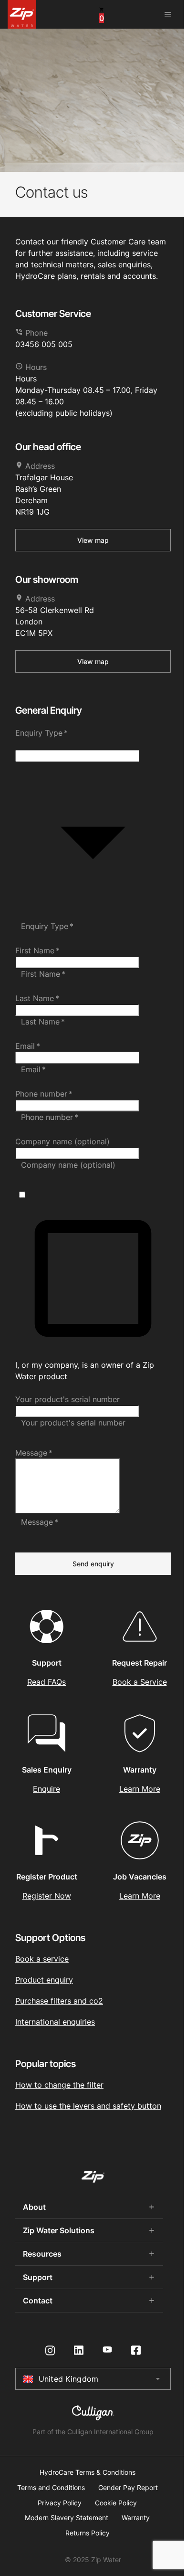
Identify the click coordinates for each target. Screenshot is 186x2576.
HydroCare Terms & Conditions (88, 2472)
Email (28, 1046)
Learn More (140, 1789)
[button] (93, 744)
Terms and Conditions (51, 2488)
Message (34, 1453)
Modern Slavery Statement (67, 2518)
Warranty (136, 2518)
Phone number (44, 1094)
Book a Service (140, 1682)
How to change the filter (59, 2085)
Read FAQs (46, 1682)
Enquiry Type (41, 733)
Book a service (42, 1959)
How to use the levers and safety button (88, 2106)
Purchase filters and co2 (59, 2001)
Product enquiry (44, 1980)
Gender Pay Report (128, 2488)
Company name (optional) (62, 1141)
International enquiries (55, 2022)
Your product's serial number (67, 1399)
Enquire (46, 1789)
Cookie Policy (116, 2503)
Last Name (37, 998)
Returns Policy (88, 2533)
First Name (37, 950)
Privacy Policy (60, 2503)
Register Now (47, 1896)
